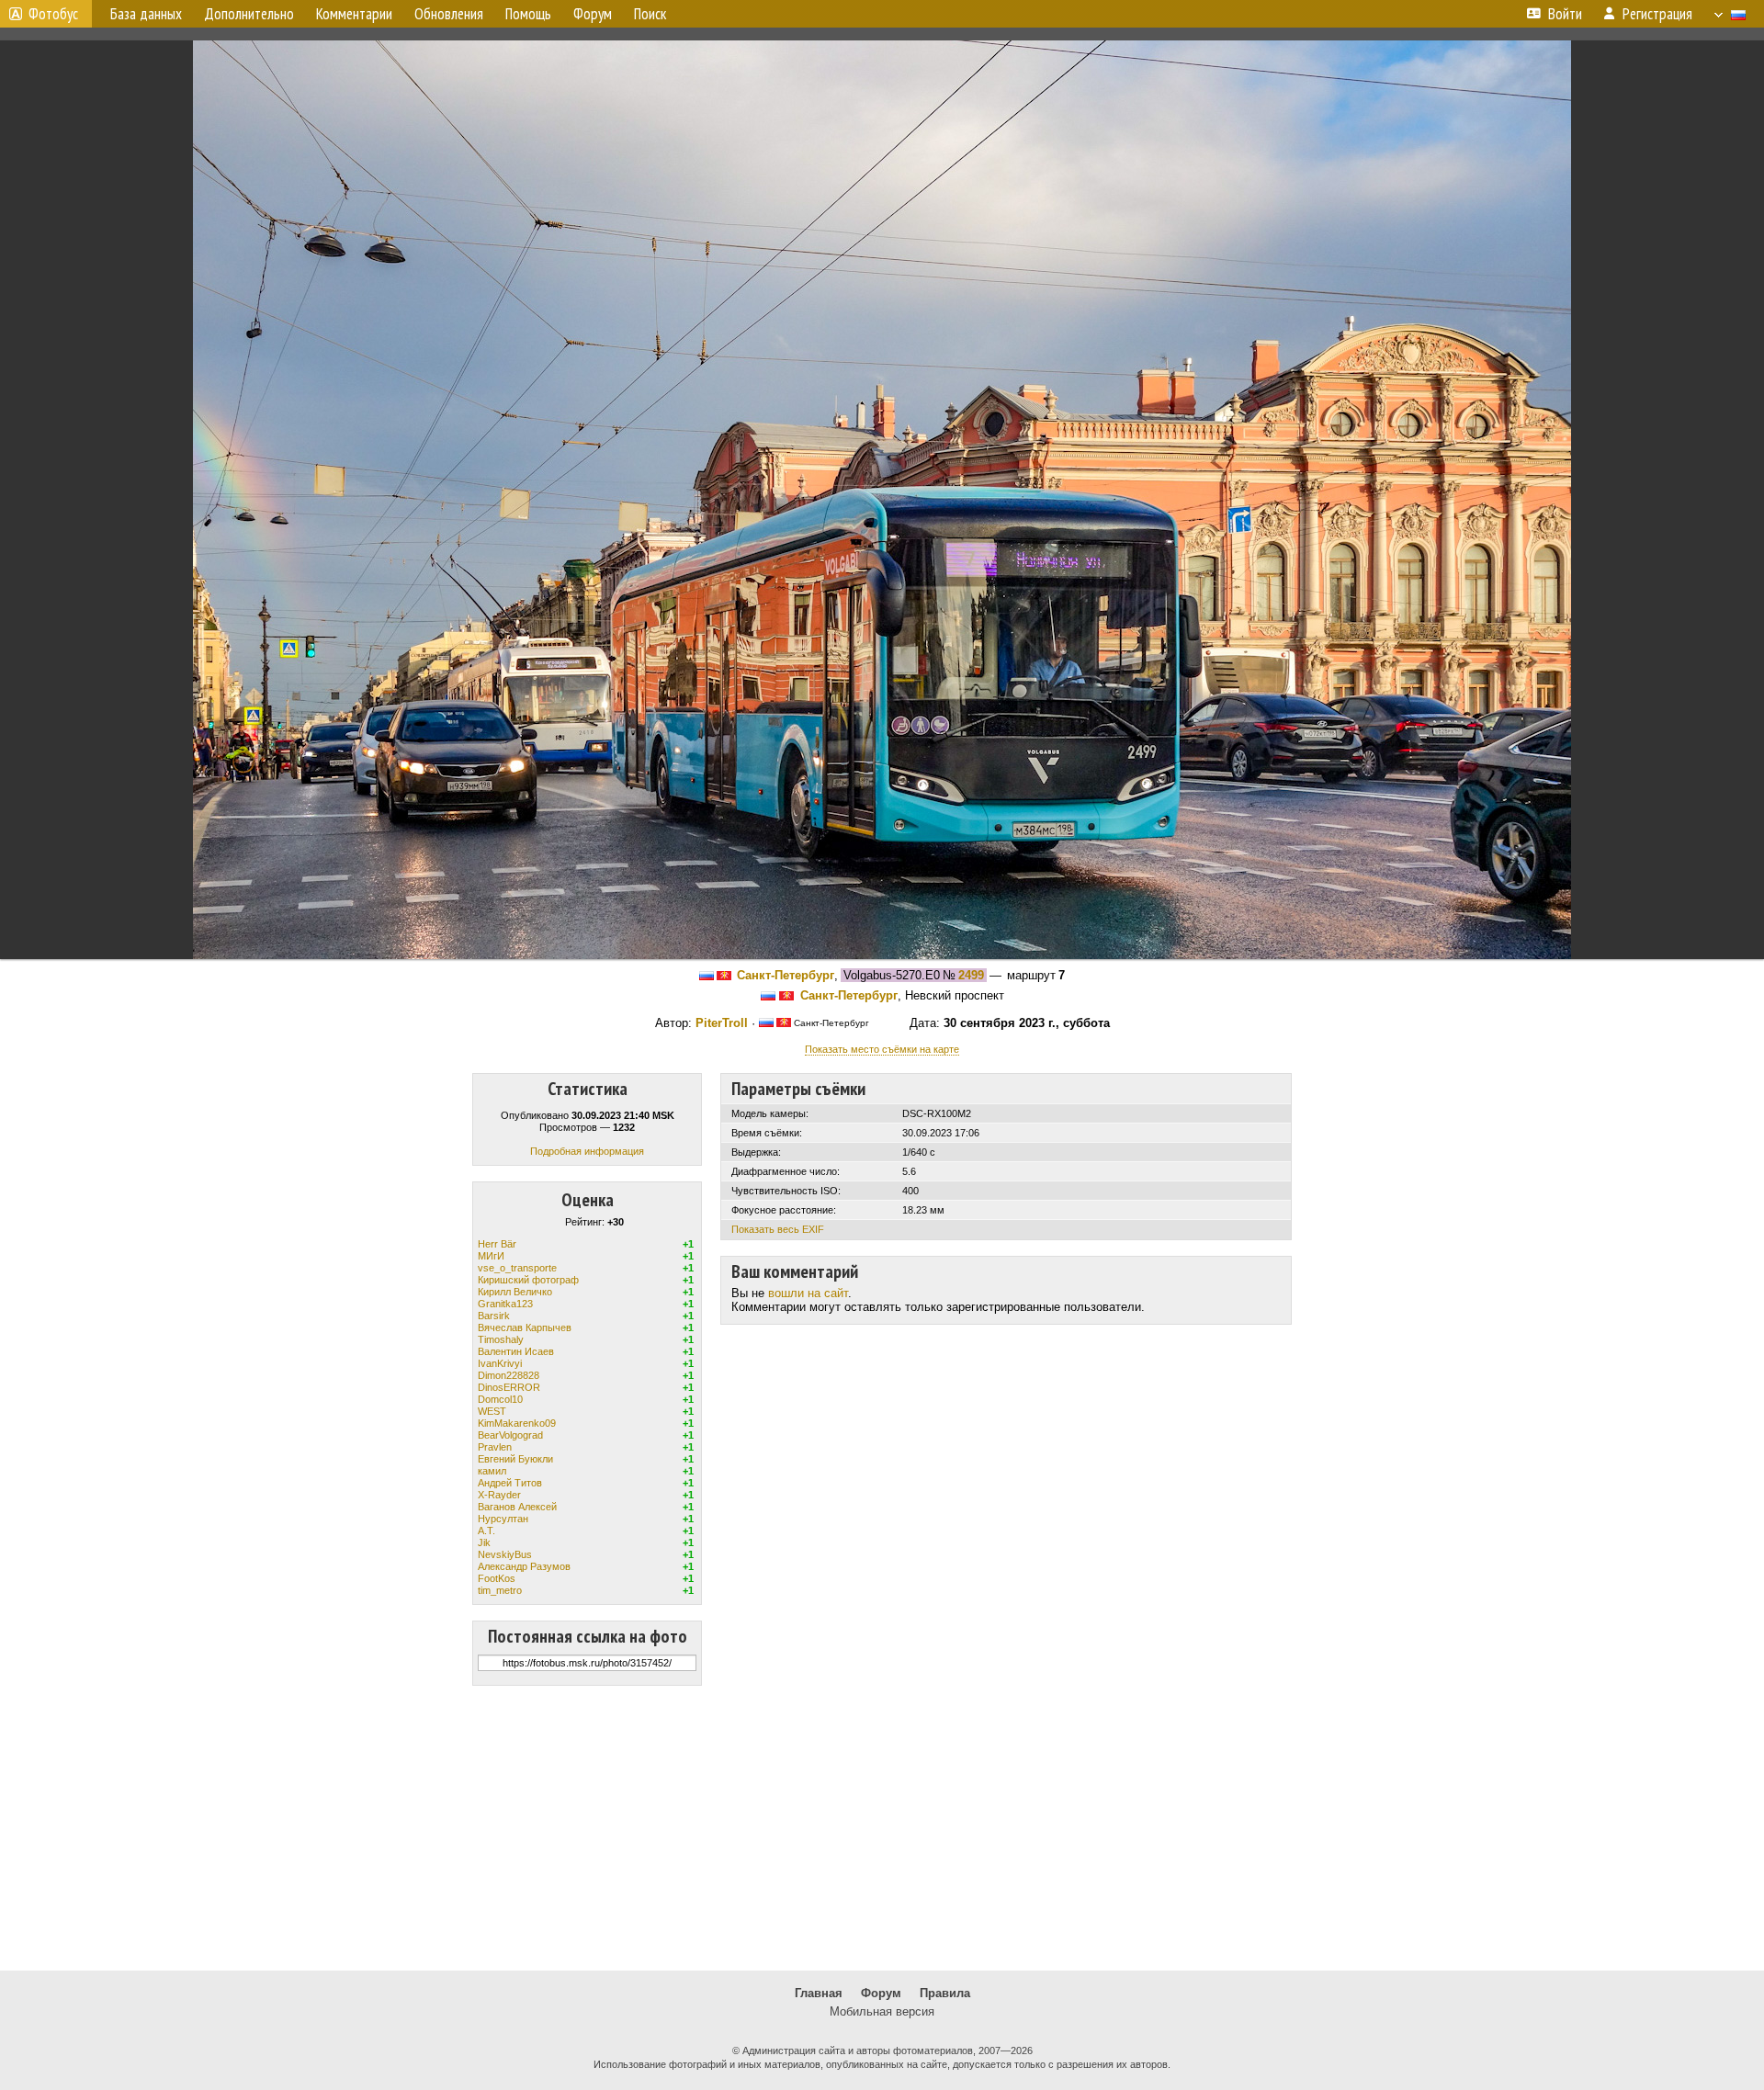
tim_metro (500, 1590)
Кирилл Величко (515, 1292)
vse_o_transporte (517, 1268)
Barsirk (494, 1316)
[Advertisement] (882, 1828)
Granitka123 (505, 1304)
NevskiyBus (505, 1554)
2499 (971, 975)
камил (492, 1471)
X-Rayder (499, 1495)
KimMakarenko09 (517, 1423)
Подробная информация (587, 1151)
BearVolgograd (510, 1435)
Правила (945, 1993)
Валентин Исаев (516, 1351)
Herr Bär (497, 1244)
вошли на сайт (808, 1293)
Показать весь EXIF (778, 1229)
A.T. (486, 1531)
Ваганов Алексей (517, 1507)
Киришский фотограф (528, 1280)
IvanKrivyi (500, 1363)
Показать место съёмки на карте (882, 1049)
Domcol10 (500, 1399)
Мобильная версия (882, 2011)
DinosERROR (509, 1387)
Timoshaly (501, 1339)
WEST (492, 1411)
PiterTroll (722, 1023)
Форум (881, 1993)
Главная (819, 1993)
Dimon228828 (509, 1375)
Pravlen (495, 1447)
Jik (484, 1542)
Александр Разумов (524, 1566)
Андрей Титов (510, 1483)
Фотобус (53, 14)
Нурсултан (503, 1519)
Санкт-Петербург (786, 975)
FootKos (497, 1578)
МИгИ (491, 1256)
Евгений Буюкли (515, 1459)
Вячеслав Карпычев (525, 1327)
